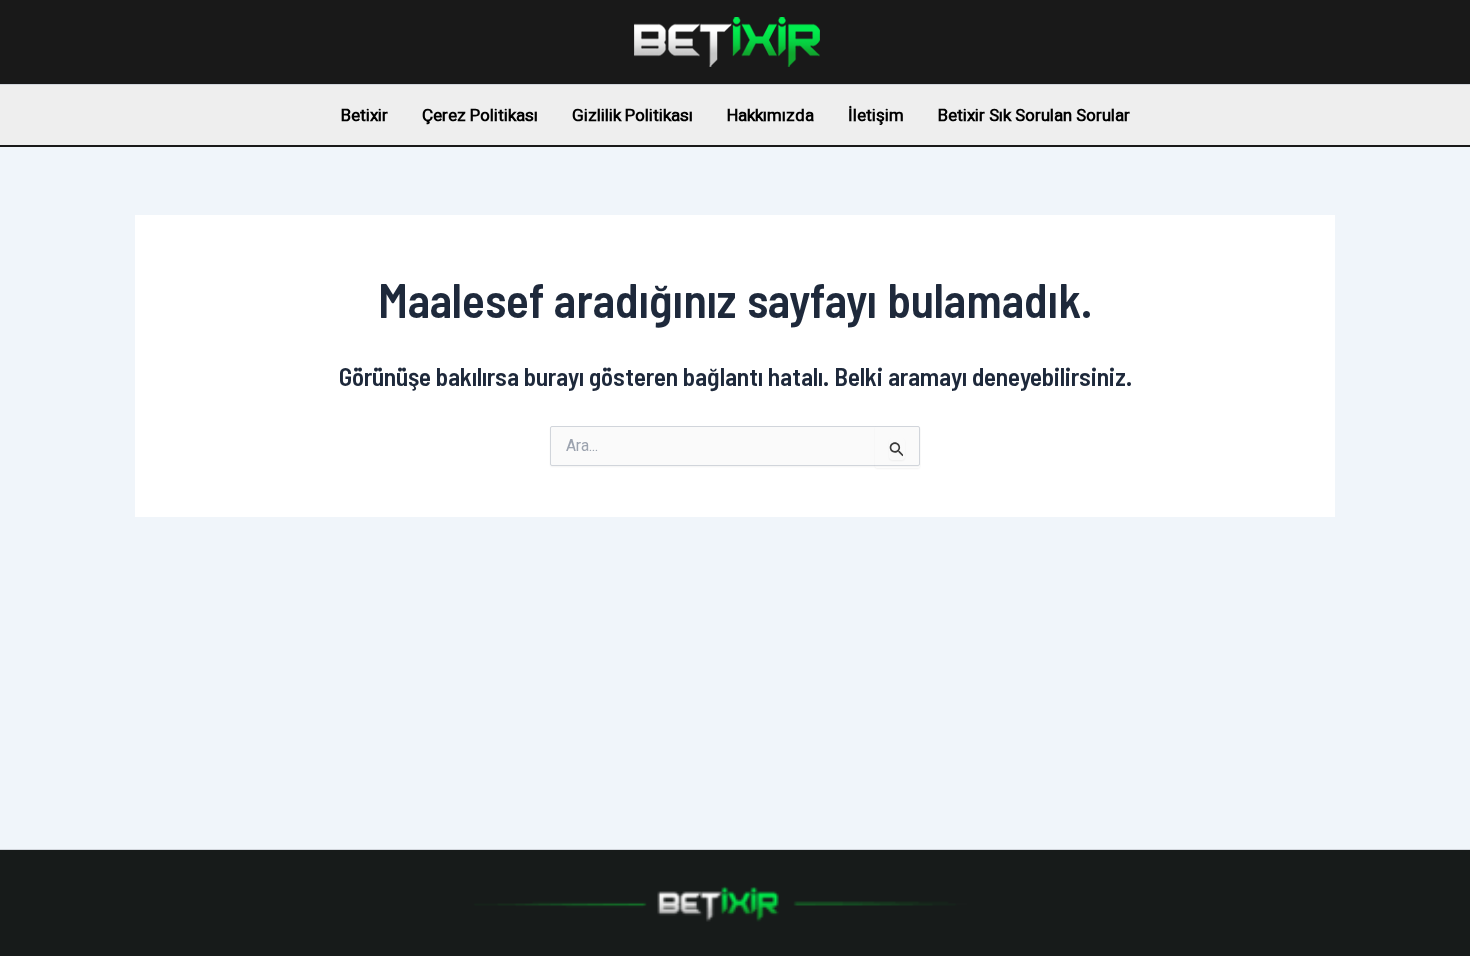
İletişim (876, 115)
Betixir (364, 115)
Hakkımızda (770, 115)
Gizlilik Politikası (632, 115)
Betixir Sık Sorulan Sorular (1034, 115)
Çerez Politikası (480, 115)
